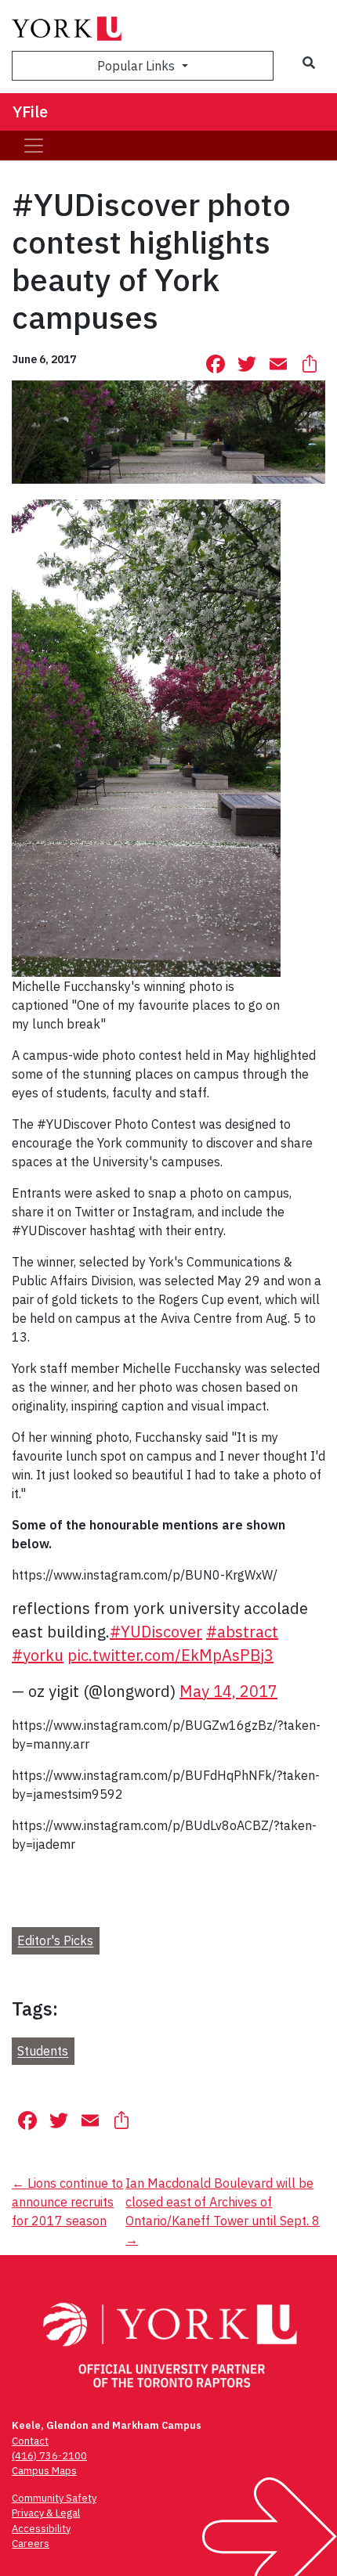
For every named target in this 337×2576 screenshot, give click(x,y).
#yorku (38, 1655)
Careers (31, 2544)
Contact (30, 2441)
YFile (30, 112)
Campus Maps (44, 2471)
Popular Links (138, 66)
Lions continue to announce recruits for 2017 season (67, 2202)
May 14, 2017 (228, 1691)
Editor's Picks (55, 1941)
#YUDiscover (156, 1632)
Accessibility (41, 2529)
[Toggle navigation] (34, 146)
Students (43, 2052)
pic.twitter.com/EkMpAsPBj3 (170, 1655)
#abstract (242, 1632)
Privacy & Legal (46, 2513)
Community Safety (54, 2498)
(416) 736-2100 (49, 2456)
